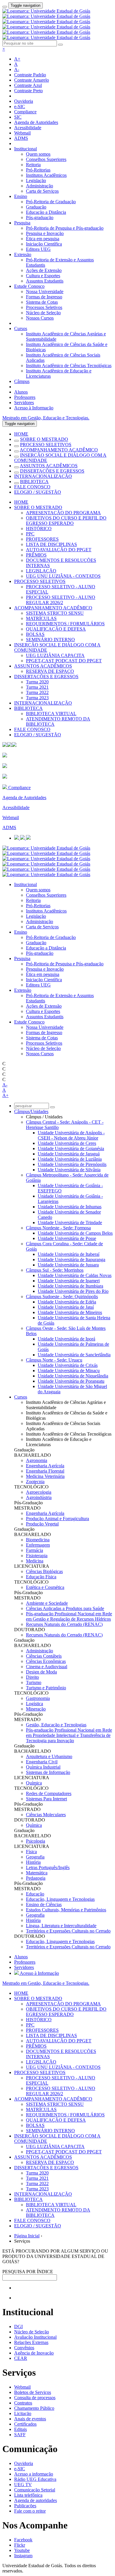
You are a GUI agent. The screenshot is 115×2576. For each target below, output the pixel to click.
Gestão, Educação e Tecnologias (56, 1725)
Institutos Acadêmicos (46, 175)
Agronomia (37, 1460)
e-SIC (20, 106)
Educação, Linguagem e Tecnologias (60, 1899)
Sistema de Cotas (42, 302)
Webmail (22, 133)
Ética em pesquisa (43, 239)
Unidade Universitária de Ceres (67, 1143)
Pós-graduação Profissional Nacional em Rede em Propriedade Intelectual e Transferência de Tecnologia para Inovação (69, 1735)
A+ (17, 59)
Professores (25, 397)
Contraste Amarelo (32, 80)
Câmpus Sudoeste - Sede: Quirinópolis (62, 1297)
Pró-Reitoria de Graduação (51, 202)
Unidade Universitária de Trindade (70, 1223)
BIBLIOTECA (34, 482)
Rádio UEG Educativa (35, 2479)
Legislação (36, 180)
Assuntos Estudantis (45, 281)
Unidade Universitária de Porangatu (71, 1381)
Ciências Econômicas (46, 1661)
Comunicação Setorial (35, 2490)
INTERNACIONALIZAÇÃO (43, 476)
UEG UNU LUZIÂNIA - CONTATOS (63, 576)
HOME (21, 434)
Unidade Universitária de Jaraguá (69, 1154)
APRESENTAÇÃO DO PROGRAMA (63, 513)
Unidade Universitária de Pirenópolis (72, 1164)
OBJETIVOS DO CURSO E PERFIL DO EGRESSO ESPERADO (66, 521)
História (33, 1862)
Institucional (26, 149)
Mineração (36, 1709)
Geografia (35, 1857)
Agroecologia (39, 1492)
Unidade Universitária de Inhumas (70, 1207)
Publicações (25, 2506)
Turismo (34, 1682)
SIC (18, 117)
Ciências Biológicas (44, 1571)
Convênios (24, 2348)
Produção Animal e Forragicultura (57, 1519)
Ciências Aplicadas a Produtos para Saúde (65, 1608)
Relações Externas (31, 2342)
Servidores (24, 403)
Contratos (23, 2403)
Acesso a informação (34, 2474)
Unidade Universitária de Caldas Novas (75, 1275)
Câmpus (22, 381)
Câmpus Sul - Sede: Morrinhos (55, 1270)
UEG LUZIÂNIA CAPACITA (55, 655)
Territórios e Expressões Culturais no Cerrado (68, 1931)
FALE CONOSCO (32, 487)
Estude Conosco (29, 286)
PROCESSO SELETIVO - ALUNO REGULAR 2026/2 (61, 600)
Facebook (23, 2540)
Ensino (21, 196)
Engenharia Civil (42, 1762)
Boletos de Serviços (33, 2392)
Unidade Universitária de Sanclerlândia (74, 1355)
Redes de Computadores (49, 1793)
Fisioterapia (37, 1556)
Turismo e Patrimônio (46, 1688)
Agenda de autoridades (36, 2500)
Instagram (23, 2556)
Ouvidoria (24, 101)
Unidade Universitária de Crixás (68, 1365)
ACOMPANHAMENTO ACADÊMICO (59, 450)
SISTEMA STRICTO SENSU (55, 613)
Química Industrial (43, 1767)
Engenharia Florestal (45, 1471)
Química (34, 1783)
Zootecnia (35, 1482)
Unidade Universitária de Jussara (68, 1265)
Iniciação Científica (44, 244)
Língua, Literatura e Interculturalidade (61, 1926)
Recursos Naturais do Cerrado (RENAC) (64, 1624)
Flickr (20, 2545)
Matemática (37, 1873)
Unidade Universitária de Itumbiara (70, 1286)
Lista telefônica (28, 2495)
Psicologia (36, 1841)
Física (31, 1852)
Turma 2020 (37, 682)
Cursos (21, 328)
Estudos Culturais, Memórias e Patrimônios (66, 1910)
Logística (34, 1704)
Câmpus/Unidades (31, 1111)
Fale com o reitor (30, 2511)
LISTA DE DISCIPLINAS (51, 544)
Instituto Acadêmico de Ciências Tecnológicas (69, 366)
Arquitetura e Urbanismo (49, 1756)
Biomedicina (38, 1540)
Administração (40, 186)
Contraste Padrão (30, 75)
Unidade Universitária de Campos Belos (75, 1233)
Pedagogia (36, 1878)
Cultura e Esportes (43, 276)
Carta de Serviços (42, 191)
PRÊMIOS (36, 555)
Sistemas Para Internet (46, 1799)
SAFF (20, 2435)
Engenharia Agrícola (45, 1466)
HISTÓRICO (39, 529)
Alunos (21, 392)
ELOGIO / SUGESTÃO (38, 492)
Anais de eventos (30, 2419)
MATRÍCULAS (41, 618)
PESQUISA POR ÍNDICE (28, 2272)
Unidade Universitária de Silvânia (69, 1170)
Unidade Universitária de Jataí (66, 1307)
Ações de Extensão (44, 270)
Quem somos (38, 154)
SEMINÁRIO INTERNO (50, 640)
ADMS (21, 138)
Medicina (35, 1561)
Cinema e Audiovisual (47, 1667)
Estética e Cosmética (45, 1587)
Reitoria (33, 165)
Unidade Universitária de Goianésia (71, 1148)
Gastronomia (38, 1698)
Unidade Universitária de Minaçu (69, 1371)
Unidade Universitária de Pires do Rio (73, 1291)
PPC (30, 534)
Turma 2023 (37, 698)
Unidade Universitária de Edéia (67, 1302)
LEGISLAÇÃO (41, 571)
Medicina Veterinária (45, 1476)
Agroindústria (39, 1497)
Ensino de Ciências (44, 1904)
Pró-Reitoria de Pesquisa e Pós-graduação (65, 228)
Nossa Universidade (45, 291)
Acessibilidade (28, 128)
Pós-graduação (40, 217)
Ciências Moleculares (46, 1815)
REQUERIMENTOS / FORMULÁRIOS (65, 624)
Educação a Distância (46, 212)
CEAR (21, 2358)
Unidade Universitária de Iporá (66, 1339)
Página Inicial (27, 2236)
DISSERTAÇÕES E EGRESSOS (52, 471)
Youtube (22, 2550)
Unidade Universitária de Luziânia (70, 1159)
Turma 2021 (37, 687)
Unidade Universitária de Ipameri (69, 1281)
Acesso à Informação (34, 408)
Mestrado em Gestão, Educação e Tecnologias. (46, 418)
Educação (35, 1894)
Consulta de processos (35, 2398)
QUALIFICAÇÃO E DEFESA (56, 629)
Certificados (25, 2424)
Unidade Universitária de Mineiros (70, 1312)
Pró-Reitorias (38, 170)
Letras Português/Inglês (48, 1867)
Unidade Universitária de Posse (67, 1238)
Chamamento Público (34, 2408)
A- (17, 69)
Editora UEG (38, 249)
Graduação (36, 207)
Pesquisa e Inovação (45, 233)
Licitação (23, 2413)
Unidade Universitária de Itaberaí (69, 1254)
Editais (20, 2429)
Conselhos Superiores (46, 159)
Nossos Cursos (40, 318)
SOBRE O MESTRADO (44, 439)
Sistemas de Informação (48, 1772)
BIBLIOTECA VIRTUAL (51, 714)
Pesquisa (22, 223)
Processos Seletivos (44, 307)
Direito (32, 1677)
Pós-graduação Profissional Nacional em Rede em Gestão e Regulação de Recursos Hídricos (69, 1616)
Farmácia (34, 1550)
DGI (18, 2327)
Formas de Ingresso (44, 297)
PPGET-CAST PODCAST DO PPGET (64, 661)
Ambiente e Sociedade (47, 1603)
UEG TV (23, 2485)
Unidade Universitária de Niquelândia (73, 1376)
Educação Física (41, 1577)
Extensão (23, 254)
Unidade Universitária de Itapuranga (72, 1260)
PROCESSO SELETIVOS (46, 445)
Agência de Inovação (34, 2353)
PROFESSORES (42, 539)
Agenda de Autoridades (36, 122)
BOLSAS (35, 634)
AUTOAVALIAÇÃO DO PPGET (59, 550)
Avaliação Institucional (35, 2337)
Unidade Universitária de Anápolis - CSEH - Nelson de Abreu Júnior (71, 1135)
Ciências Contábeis (44, 1656)
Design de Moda (41, 1672)
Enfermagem (38, 1545)
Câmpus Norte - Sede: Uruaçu (54, 1360)
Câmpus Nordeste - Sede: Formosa (58, 1228)
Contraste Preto (28, 91)
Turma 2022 (37, 692)
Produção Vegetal (42, 1524)
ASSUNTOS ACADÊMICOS (49, 466)
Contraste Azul (28, 85)
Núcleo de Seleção (43, 313)
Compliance (25, 112)
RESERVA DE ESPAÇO (50, 671)
